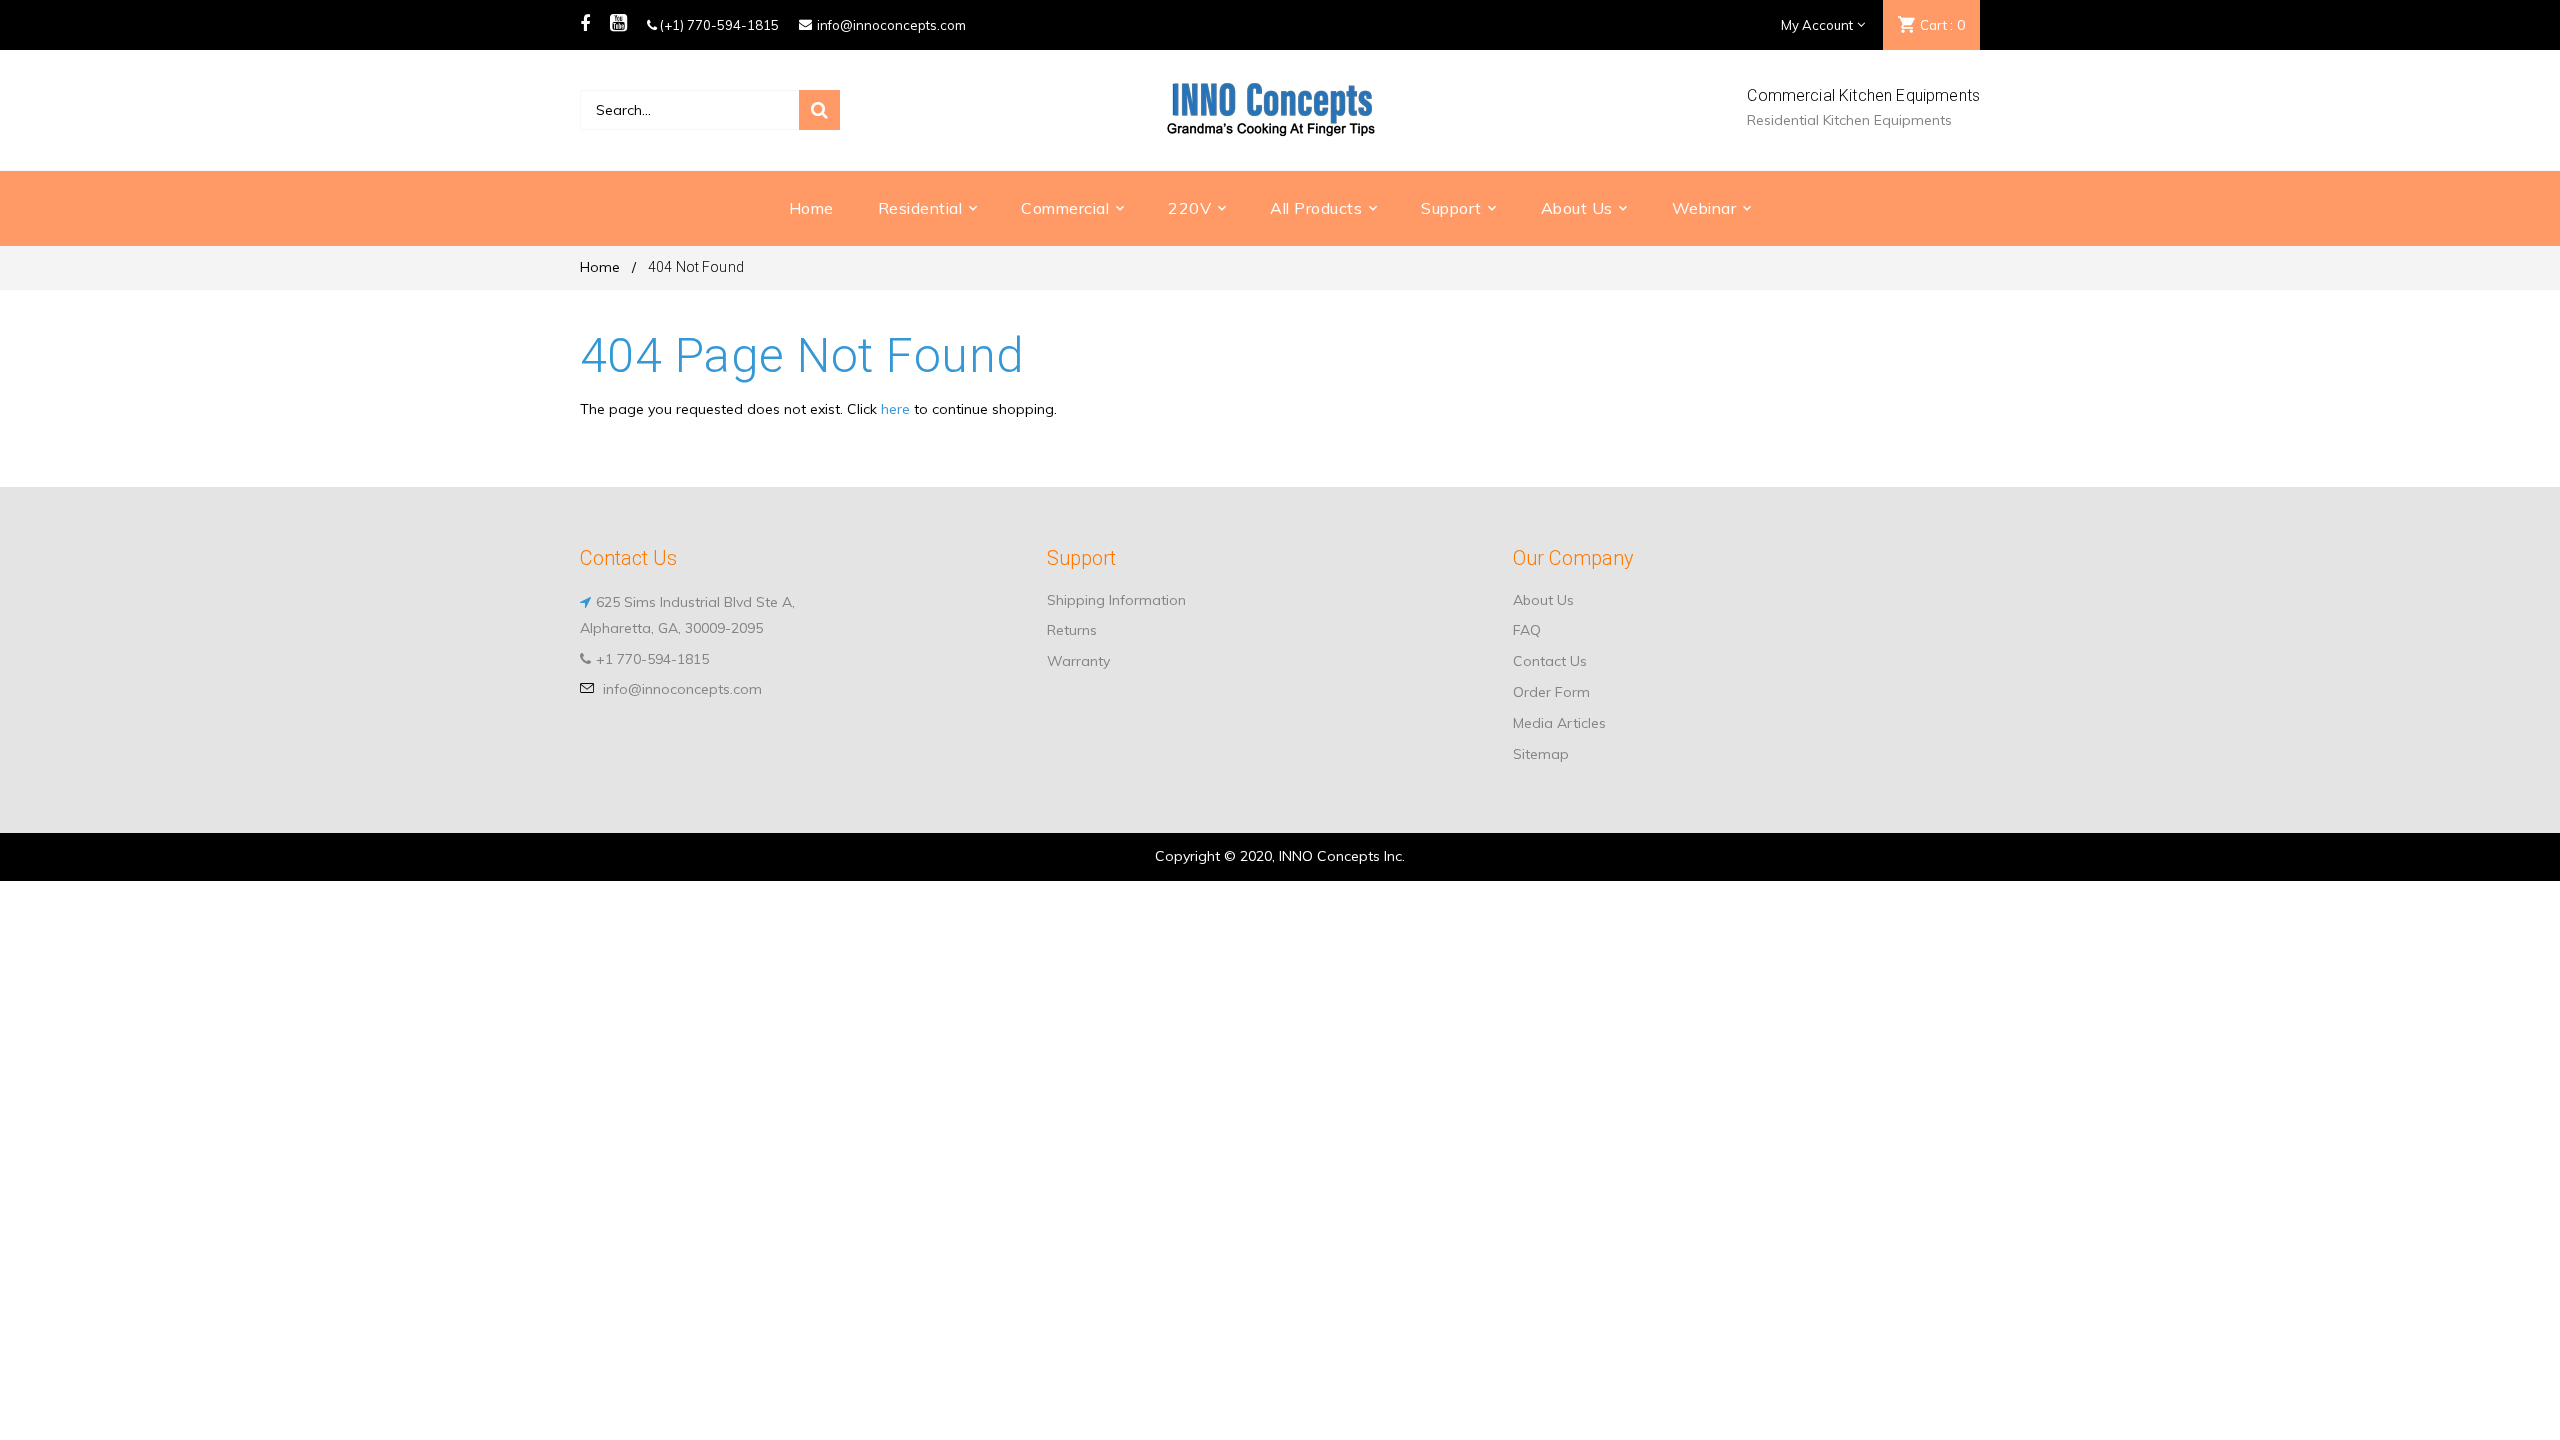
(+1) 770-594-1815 (718, 25)
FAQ (1527, 630)
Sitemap (1541, 754)
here (895, 409)
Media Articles (1559, 723)
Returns (1072, 630)
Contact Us (1550, 661)
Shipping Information (1116, 600)
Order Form (1551, 692)
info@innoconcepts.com (891, 25)
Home (600, 267)
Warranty (1078, 661)
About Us (1543, 600)
